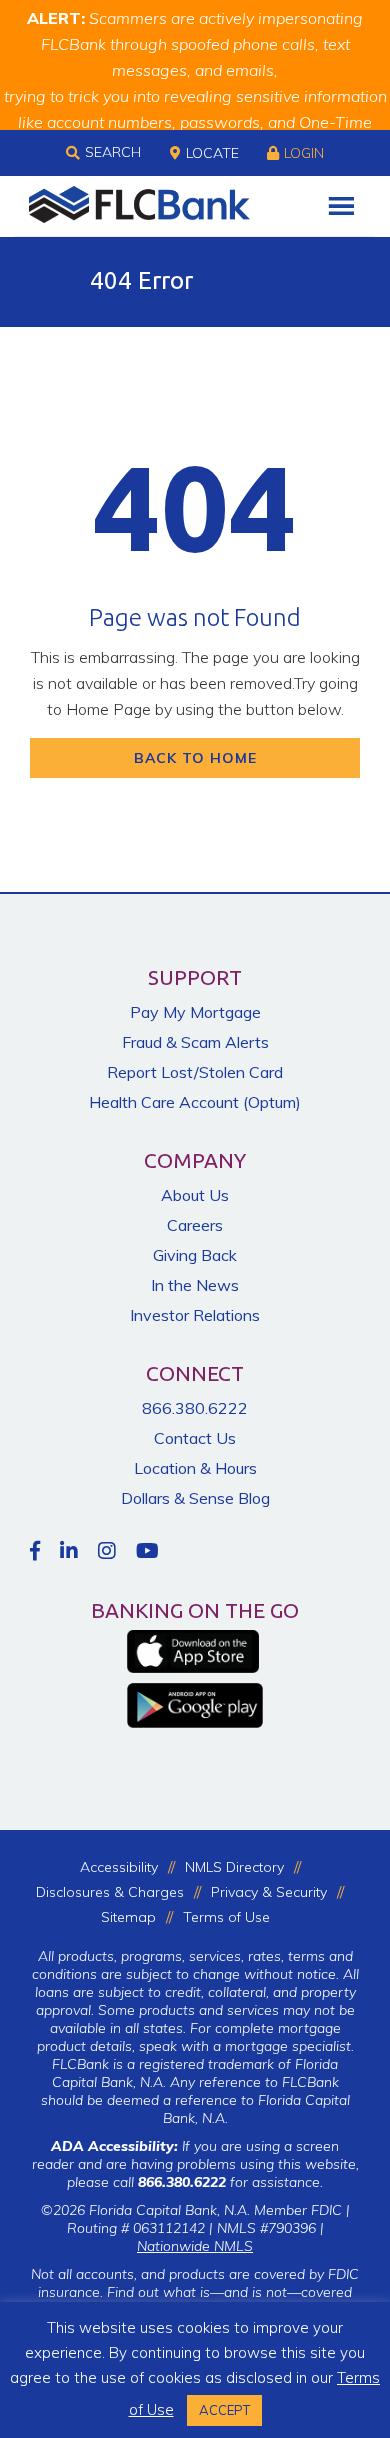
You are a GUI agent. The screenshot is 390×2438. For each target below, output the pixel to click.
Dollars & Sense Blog (195, 1498)
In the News (195, 1285)
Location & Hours (195, 1468)
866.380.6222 (195, 1408)
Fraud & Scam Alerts (195, 1042)
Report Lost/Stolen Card (195, 1072)
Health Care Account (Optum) (195, 1102)
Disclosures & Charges (110, 1892)
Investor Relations (195, 1315)
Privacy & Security (269, 1892)
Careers (195, 1225)
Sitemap (128, 1917)
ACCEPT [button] (224, 2410)
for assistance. (230, 2182)
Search (113, 152)
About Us (195, 1195)
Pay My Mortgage (195, 1012)
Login (304, 153)
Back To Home (195, 758)
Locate (212, 153)
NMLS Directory (234, 1867)
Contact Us (195, 1438)
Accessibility (119, 1867)
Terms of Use (226, 1917)
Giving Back (195, 1255)
